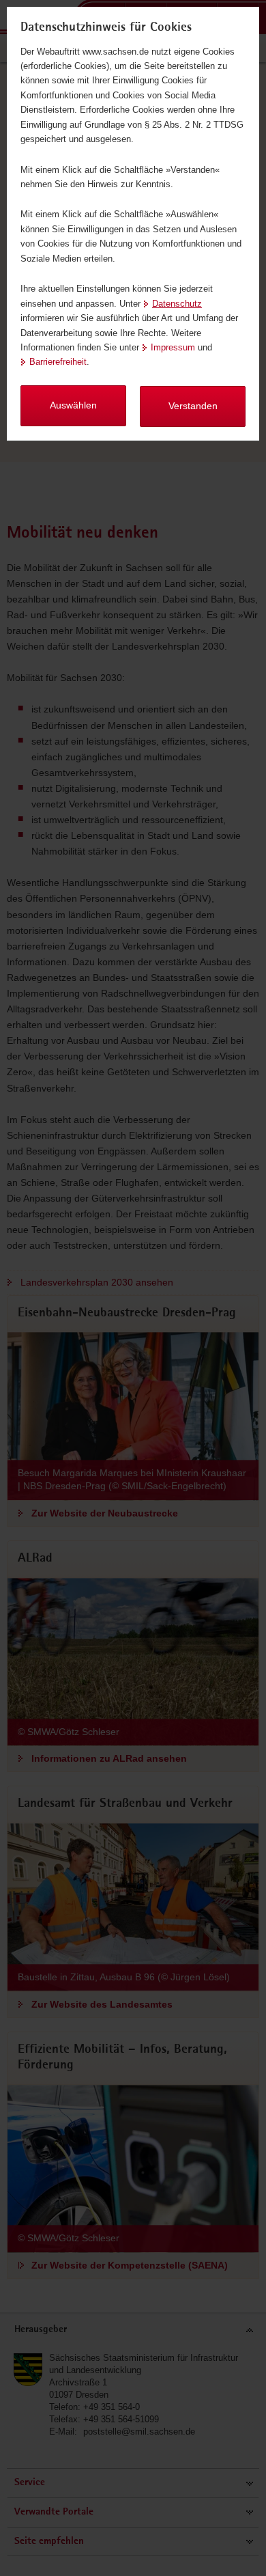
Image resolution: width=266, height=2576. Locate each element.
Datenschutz (177, 304)
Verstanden (193, 406)
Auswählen (73, 405)
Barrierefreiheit (58, 362)
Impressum (173, 347)
